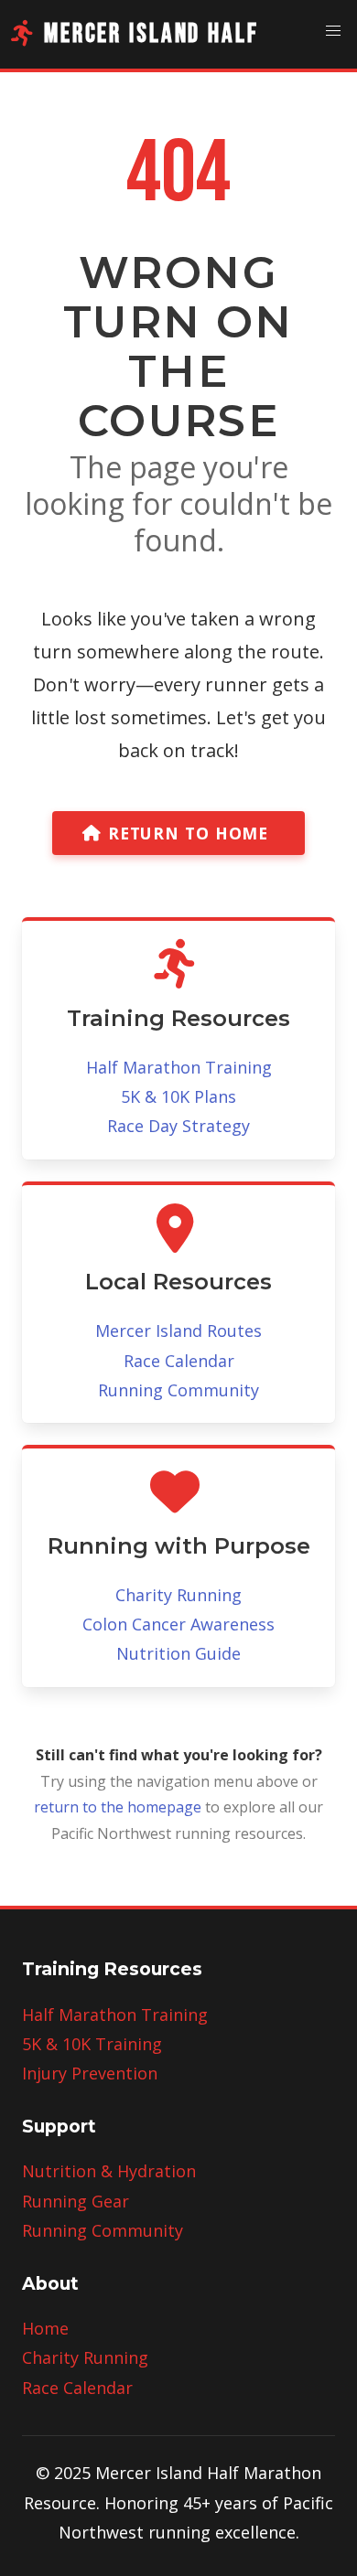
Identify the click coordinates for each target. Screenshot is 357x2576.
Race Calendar (179, 1361)
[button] (333, 31)
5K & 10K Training (92, 2044)
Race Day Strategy (178, 1126)
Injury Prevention (90, 2073)
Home (45, 2328)
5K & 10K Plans (178, 1096)
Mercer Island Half (151, 34)
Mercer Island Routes (178, 1331)
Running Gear (76, 2201)
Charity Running (178, 1595)
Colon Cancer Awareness (178, 1624)
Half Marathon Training (179, 1067)
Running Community (178, 1390)
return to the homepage (118, 1807)
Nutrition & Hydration (109, 2171)
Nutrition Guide (178, 1653)
